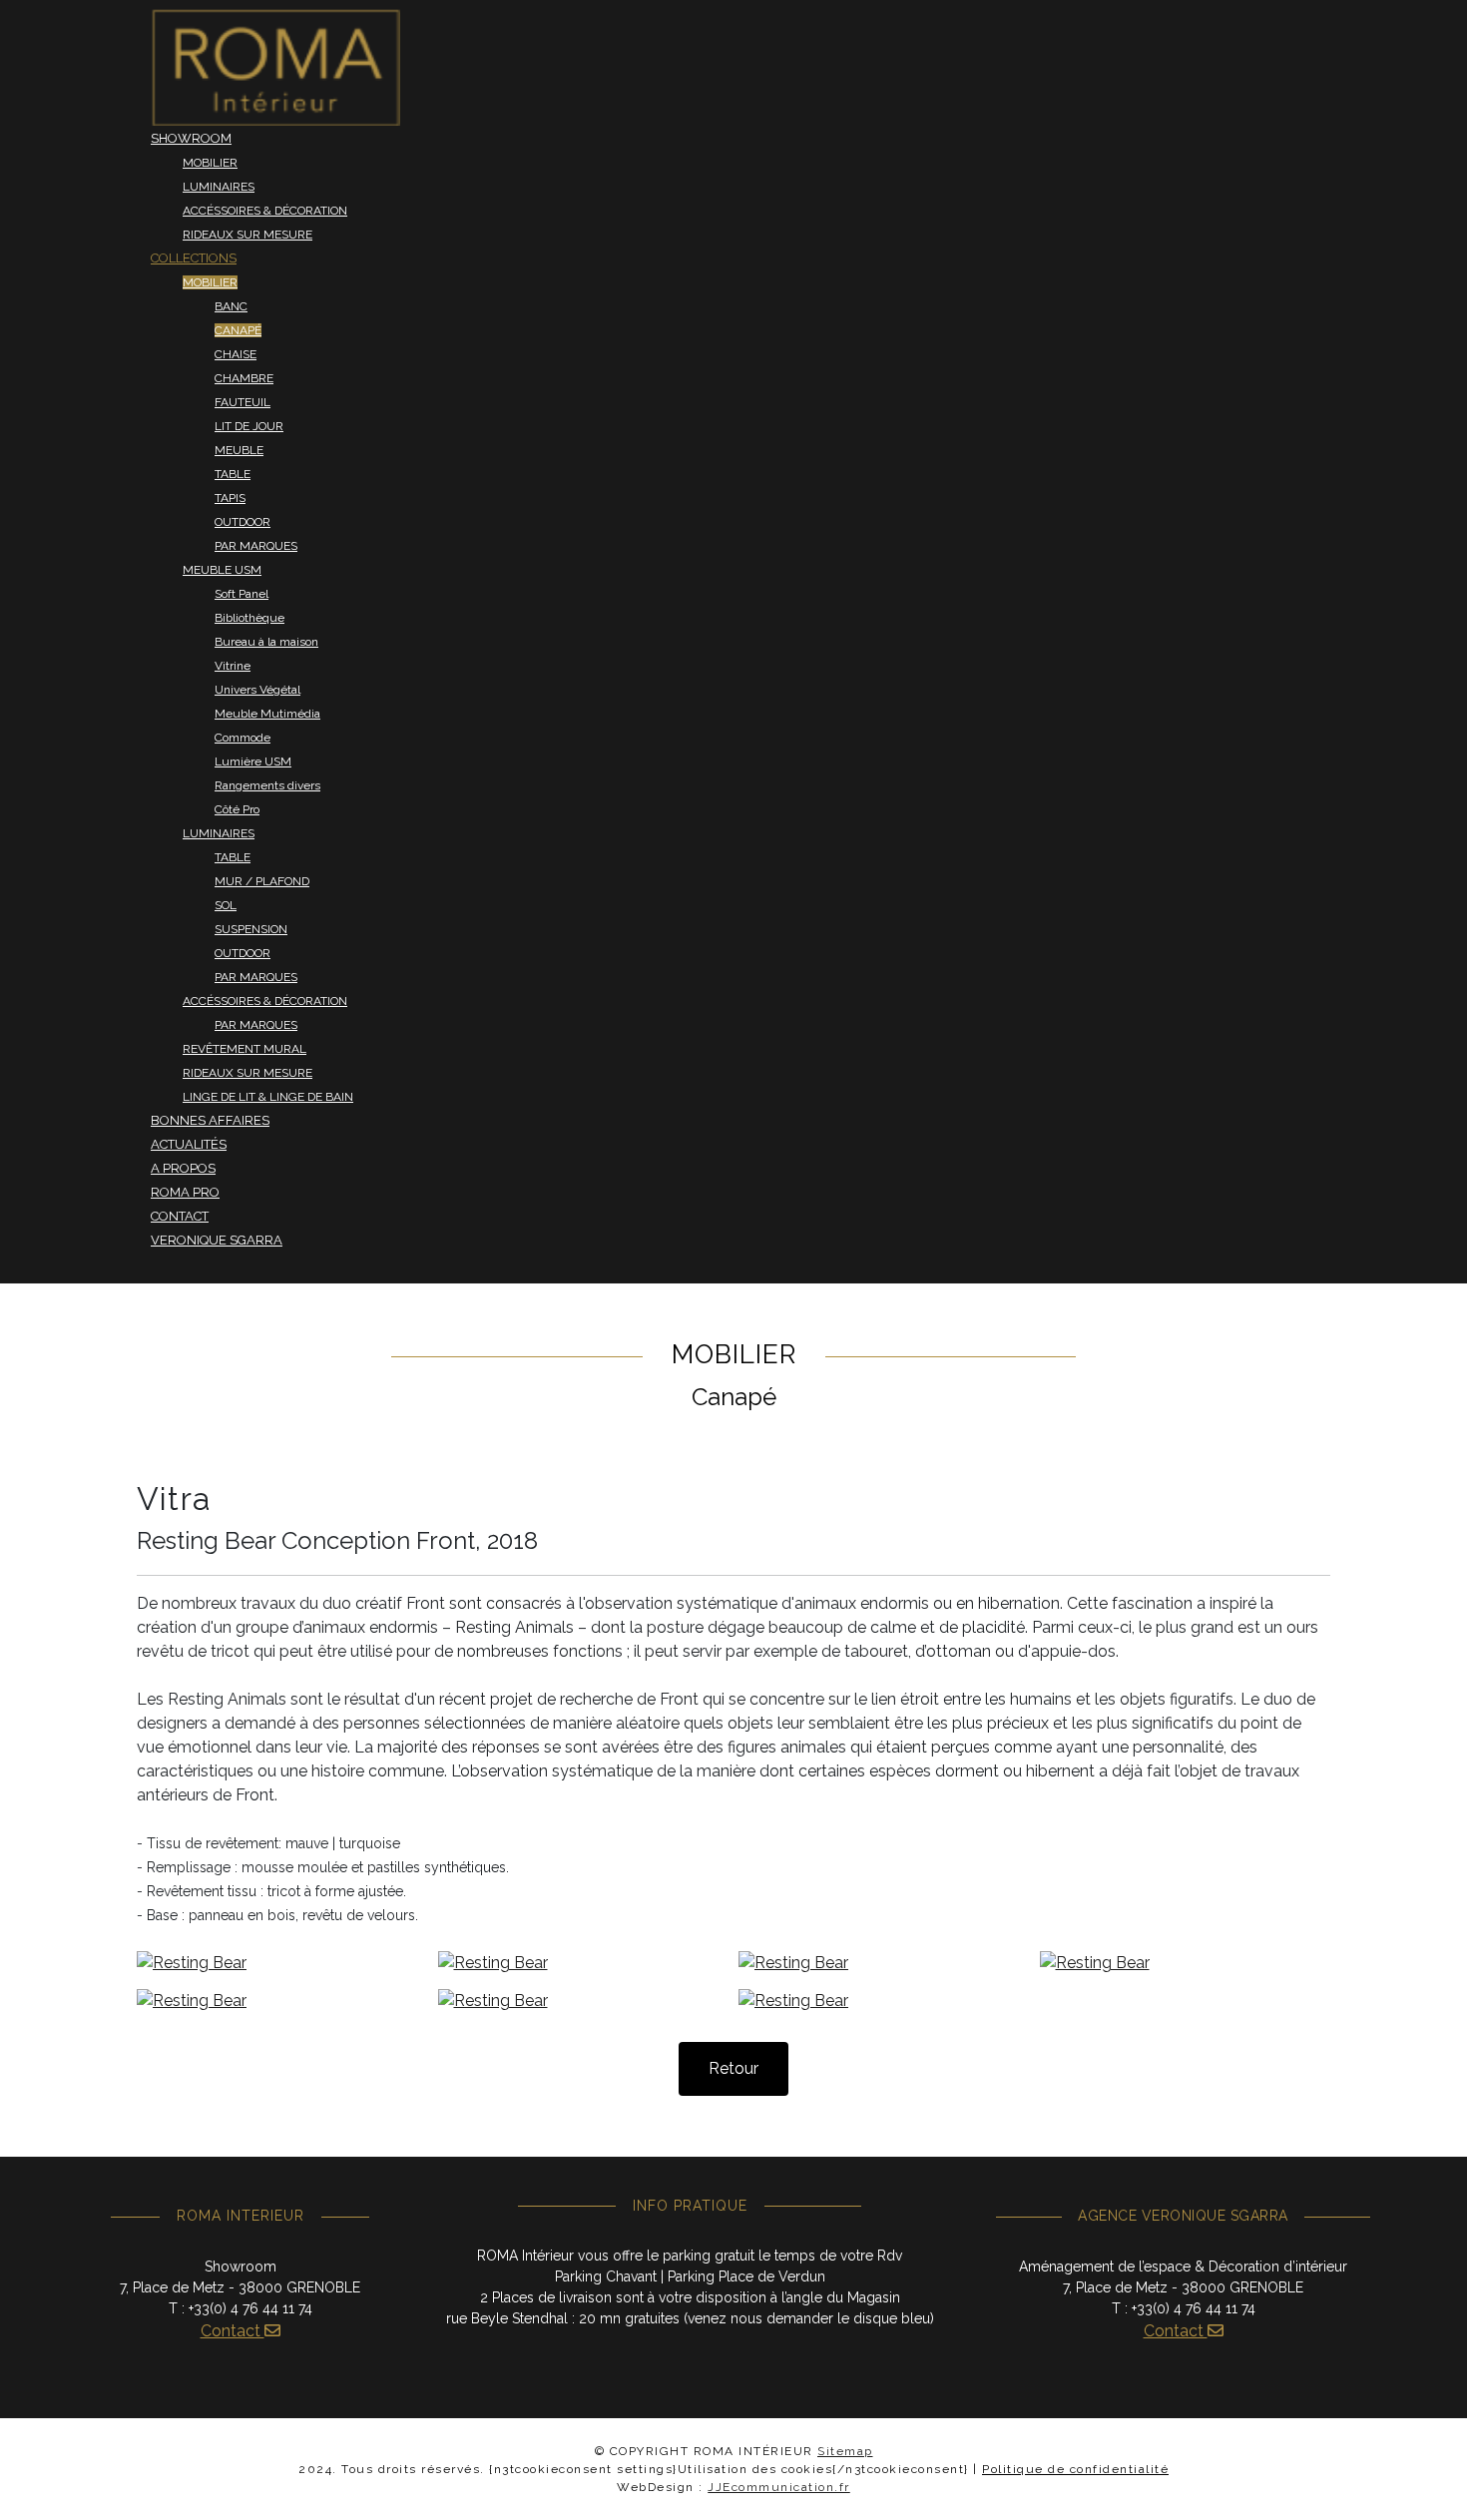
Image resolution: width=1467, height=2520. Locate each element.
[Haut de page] (1432, 2483)
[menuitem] (275, 66)
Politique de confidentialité (1075, 2469)
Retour (733, 2068)
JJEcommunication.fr (779, 2487)
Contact (233, 2331)
